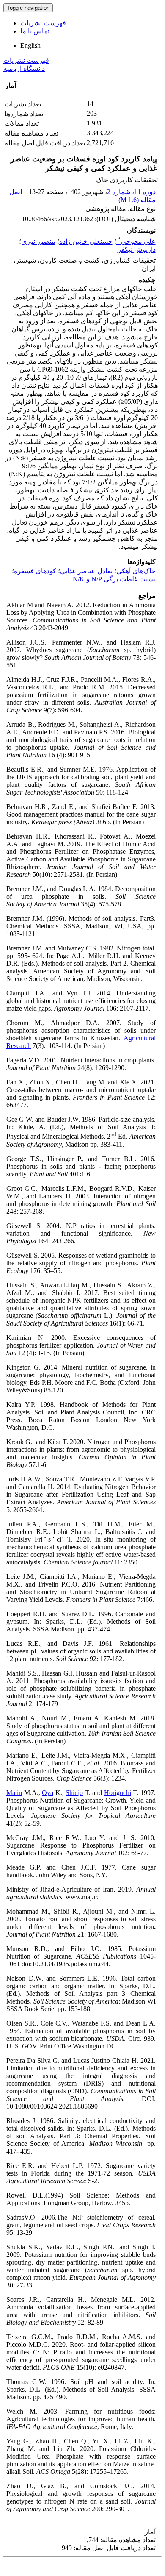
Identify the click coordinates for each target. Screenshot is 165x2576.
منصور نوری (38, 241)
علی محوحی (137, 241)
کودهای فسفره (35, 571)
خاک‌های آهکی (136, 571)
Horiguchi (118, 1793)
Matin (14, 1793)
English (30, 46)
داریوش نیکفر (137, 249)
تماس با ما (35, 31)
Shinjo (74, 1793)
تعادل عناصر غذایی (86, 571)
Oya (48, 1793)
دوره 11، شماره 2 (131, 192)
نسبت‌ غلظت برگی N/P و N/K (114, 579)
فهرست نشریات (43, 23)
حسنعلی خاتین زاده (86, 241)
